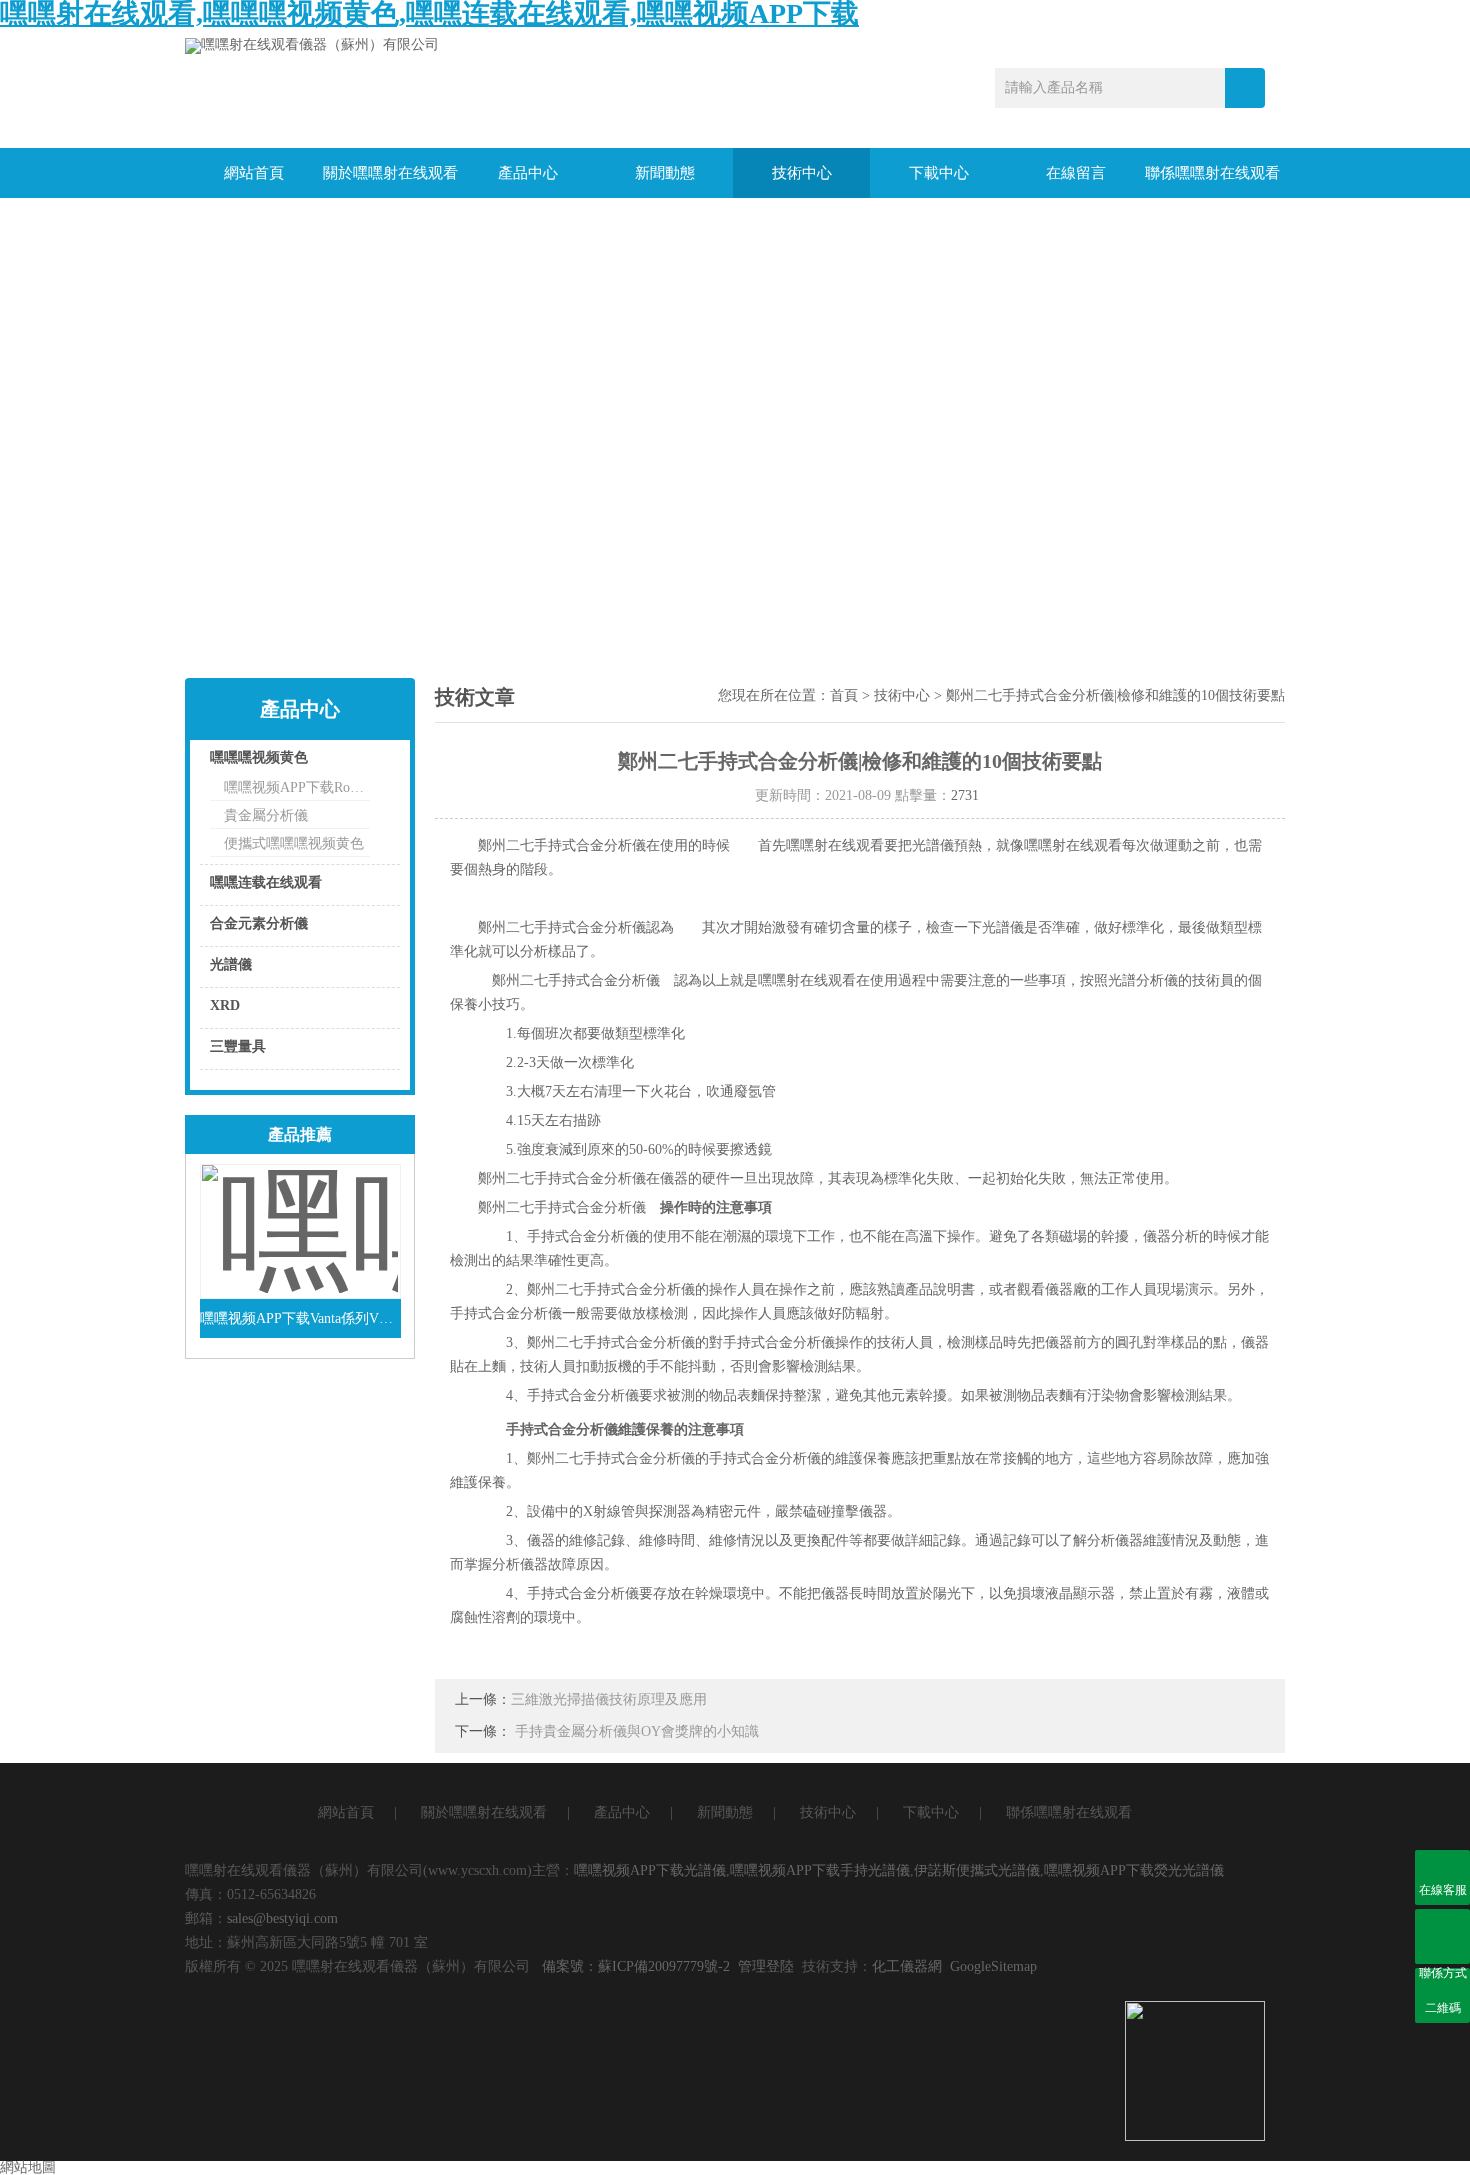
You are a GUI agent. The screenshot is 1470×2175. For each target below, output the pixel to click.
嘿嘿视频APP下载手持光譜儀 (820, 1870)
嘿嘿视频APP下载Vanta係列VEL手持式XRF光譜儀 (300, 1318)
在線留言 (1076, 173)
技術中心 (802, 173)
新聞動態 (665, 173)
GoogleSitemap (993, 1966)
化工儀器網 (907, 1966)
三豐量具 (238, 1046)
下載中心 (939, 173)
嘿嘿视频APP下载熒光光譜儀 (1134, 1870)
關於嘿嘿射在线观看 (390, 173)
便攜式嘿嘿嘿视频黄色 (294, 843)
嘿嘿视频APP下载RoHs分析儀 (297, 787)
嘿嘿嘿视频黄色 (259, 757)
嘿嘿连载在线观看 (266, 882)
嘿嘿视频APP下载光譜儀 (650, 1870)
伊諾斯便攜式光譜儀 (977, 1870)
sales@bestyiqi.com (282, 1918)
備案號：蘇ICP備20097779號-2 (636, 1966)
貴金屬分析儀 (266, 815)
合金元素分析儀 (259, 923)
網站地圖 (28, 2167)
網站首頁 (254, 173)
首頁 (844, 695)
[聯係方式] (1442, 1936)
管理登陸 (766, 1966)
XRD (225, 1005)
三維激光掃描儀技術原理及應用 (609, 1699)
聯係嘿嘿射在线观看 (1212, 173)
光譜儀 (231, 964)
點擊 (360, 762)
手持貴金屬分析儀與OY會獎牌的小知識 (637, 1731)
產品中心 (528, 173)
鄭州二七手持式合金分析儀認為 (583, 927)
